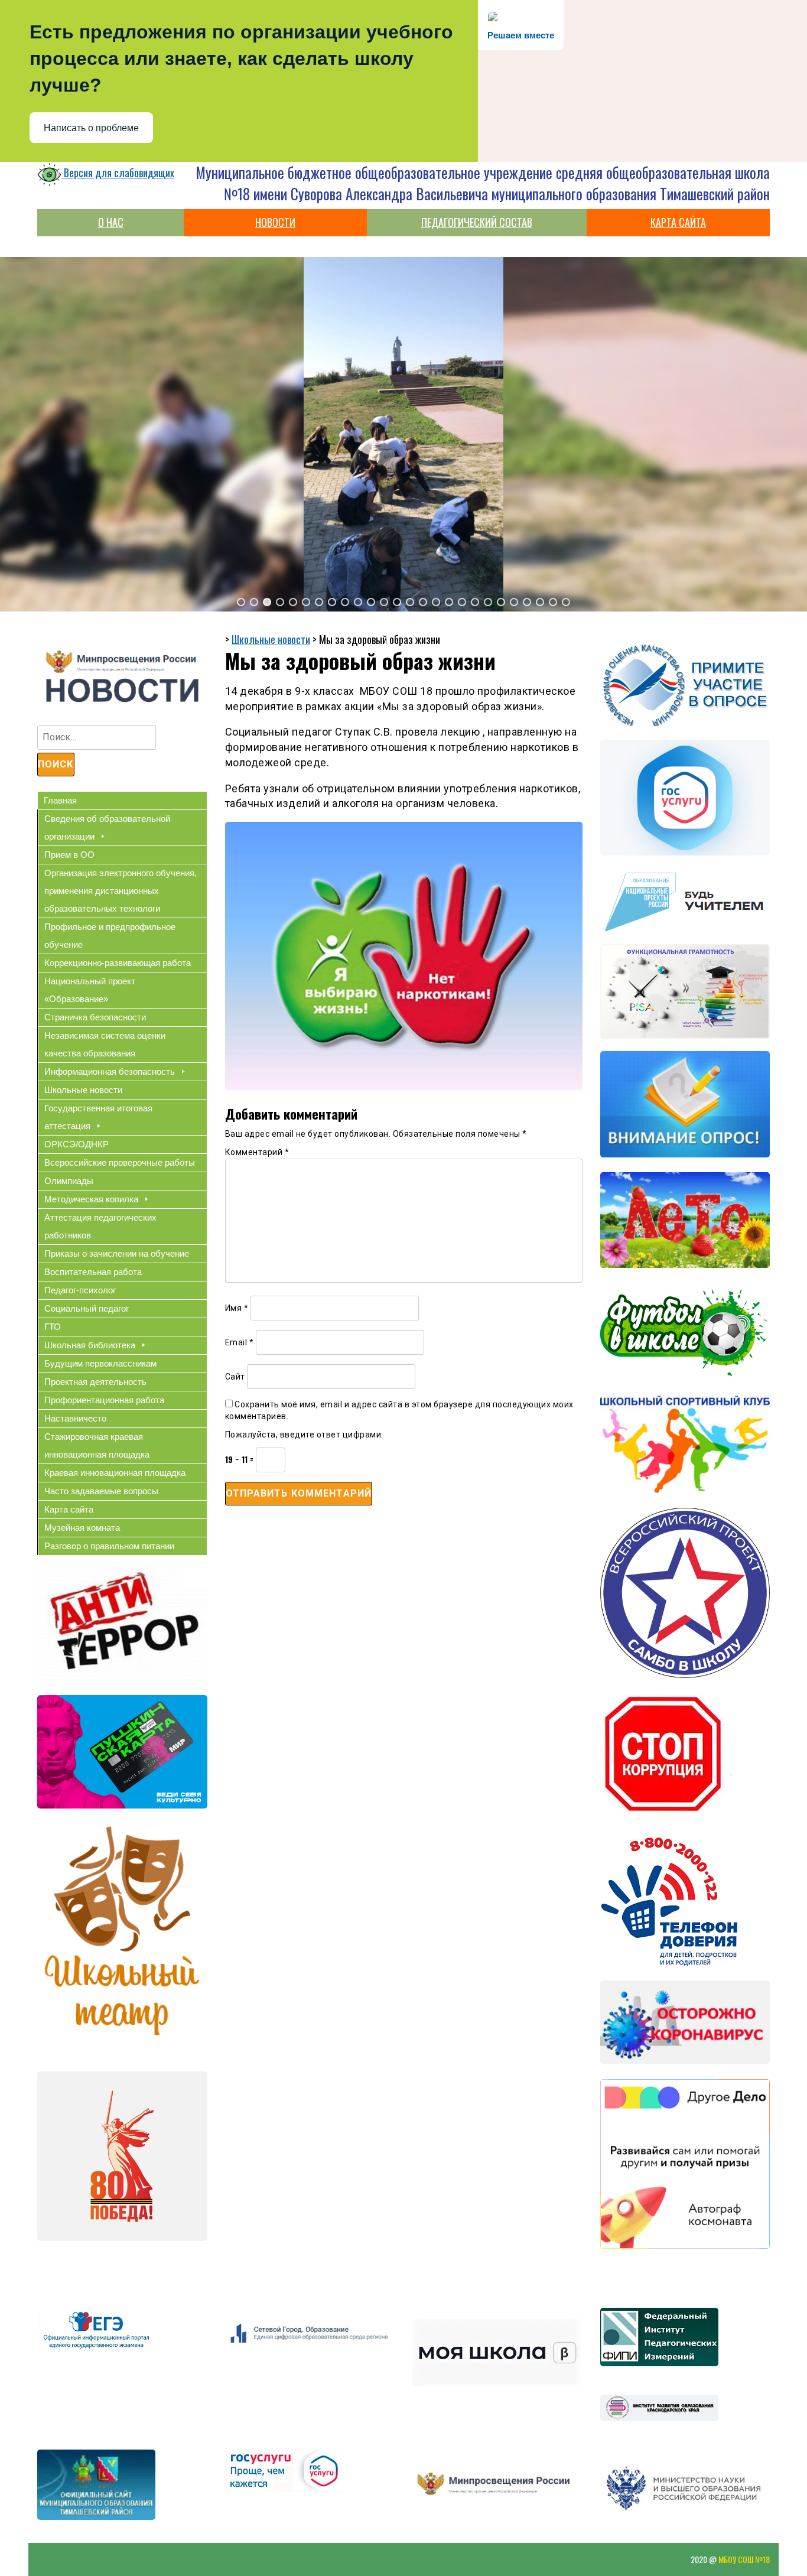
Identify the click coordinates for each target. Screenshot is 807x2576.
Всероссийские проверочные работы (120, 1162)
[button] (241, 602)
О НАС (111, 222)
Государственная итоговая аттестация (98, 1117)
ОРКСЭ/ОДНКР (77, 1144)
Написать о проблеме (91, 128)
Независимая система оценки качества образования (105, 1044)
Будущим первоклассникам (100, 1363)
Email (240, 1342)
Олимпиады (69, 1181)
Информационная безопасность (110, 1071)
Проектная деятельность (95, 1382)
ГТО (53, 1327)
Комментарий (257, 1152)
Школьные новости (83, 1090)
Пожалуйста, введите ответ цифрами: (304, 1435)
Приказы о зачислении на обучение (117, 1253)
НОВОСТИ (275, 222)
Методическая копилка (91, 1199)
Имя (237, 1308)
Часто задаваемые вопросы (101, 1491)
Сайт (235, 1377)
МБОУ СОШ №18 (744, 2559)
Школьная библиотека (90, 1345)
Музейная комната (82, 1528)
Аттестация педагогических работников (100, 1226)
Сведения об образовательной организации (107, 827)
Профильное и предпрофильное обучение (110, 936)
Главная (60, 800)
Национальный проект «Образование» (90, 990)
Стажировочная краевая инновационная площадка (97, 1445)
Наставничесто (75, 1418)
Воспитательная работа (93, 1272)
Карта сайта (69, 1509)
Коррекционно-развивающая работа (118, 963)
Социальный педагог (87, 1308)
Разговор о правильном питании (109, 1546)
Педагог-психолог (80, 1290)
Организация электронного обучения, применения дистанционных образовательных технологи (121, 891)
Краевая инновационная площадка (115, 1473)
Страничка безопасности (95, 1017)
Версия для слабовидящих (118, 173)
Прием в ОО (69, 855)
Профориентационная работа (104, 1400)
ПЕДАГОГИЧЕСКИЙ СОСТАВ (477, 222)
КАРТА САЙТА (678, 222)
